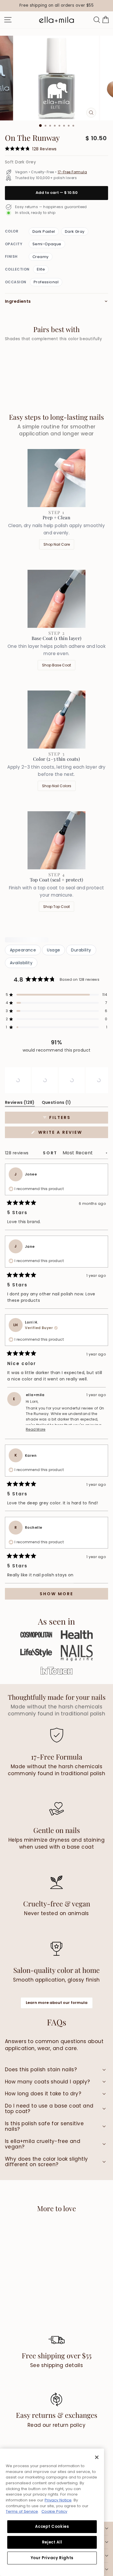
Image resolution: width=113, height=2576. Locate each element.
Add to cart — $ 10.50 (57, 193)
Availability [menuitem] (21, 963)
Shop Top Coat (57, 907)
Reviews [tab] (20, 1103)
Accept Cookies (52, 2527)
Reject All (52, 2542)
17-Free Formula (72, 172)
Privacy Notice (58, 2500)
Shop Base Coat (57, 665)
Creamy (41, 257)
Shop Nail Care (57, 544)
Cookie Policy (54, 2511)
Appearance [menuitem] (23, 950)
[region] (57, 6)
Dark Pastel (44, 231)
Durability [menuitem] (81, 950)
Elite (41, 269)
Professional (46, 282)
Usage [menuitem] (53, 950)
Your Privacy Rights (52, 2558)
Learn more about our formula (57, 2003)
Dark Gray (75, 231)
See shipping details (57, 2365)
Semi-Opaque (47, 244)
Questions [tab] (57, 1103)
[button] (57, 995)
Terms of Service (22, 2511)
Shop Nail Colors (57, 786)
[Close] (97, 2457)
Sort (51, 1153)
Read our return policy (57, 2425)
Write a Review (72, 1134)
